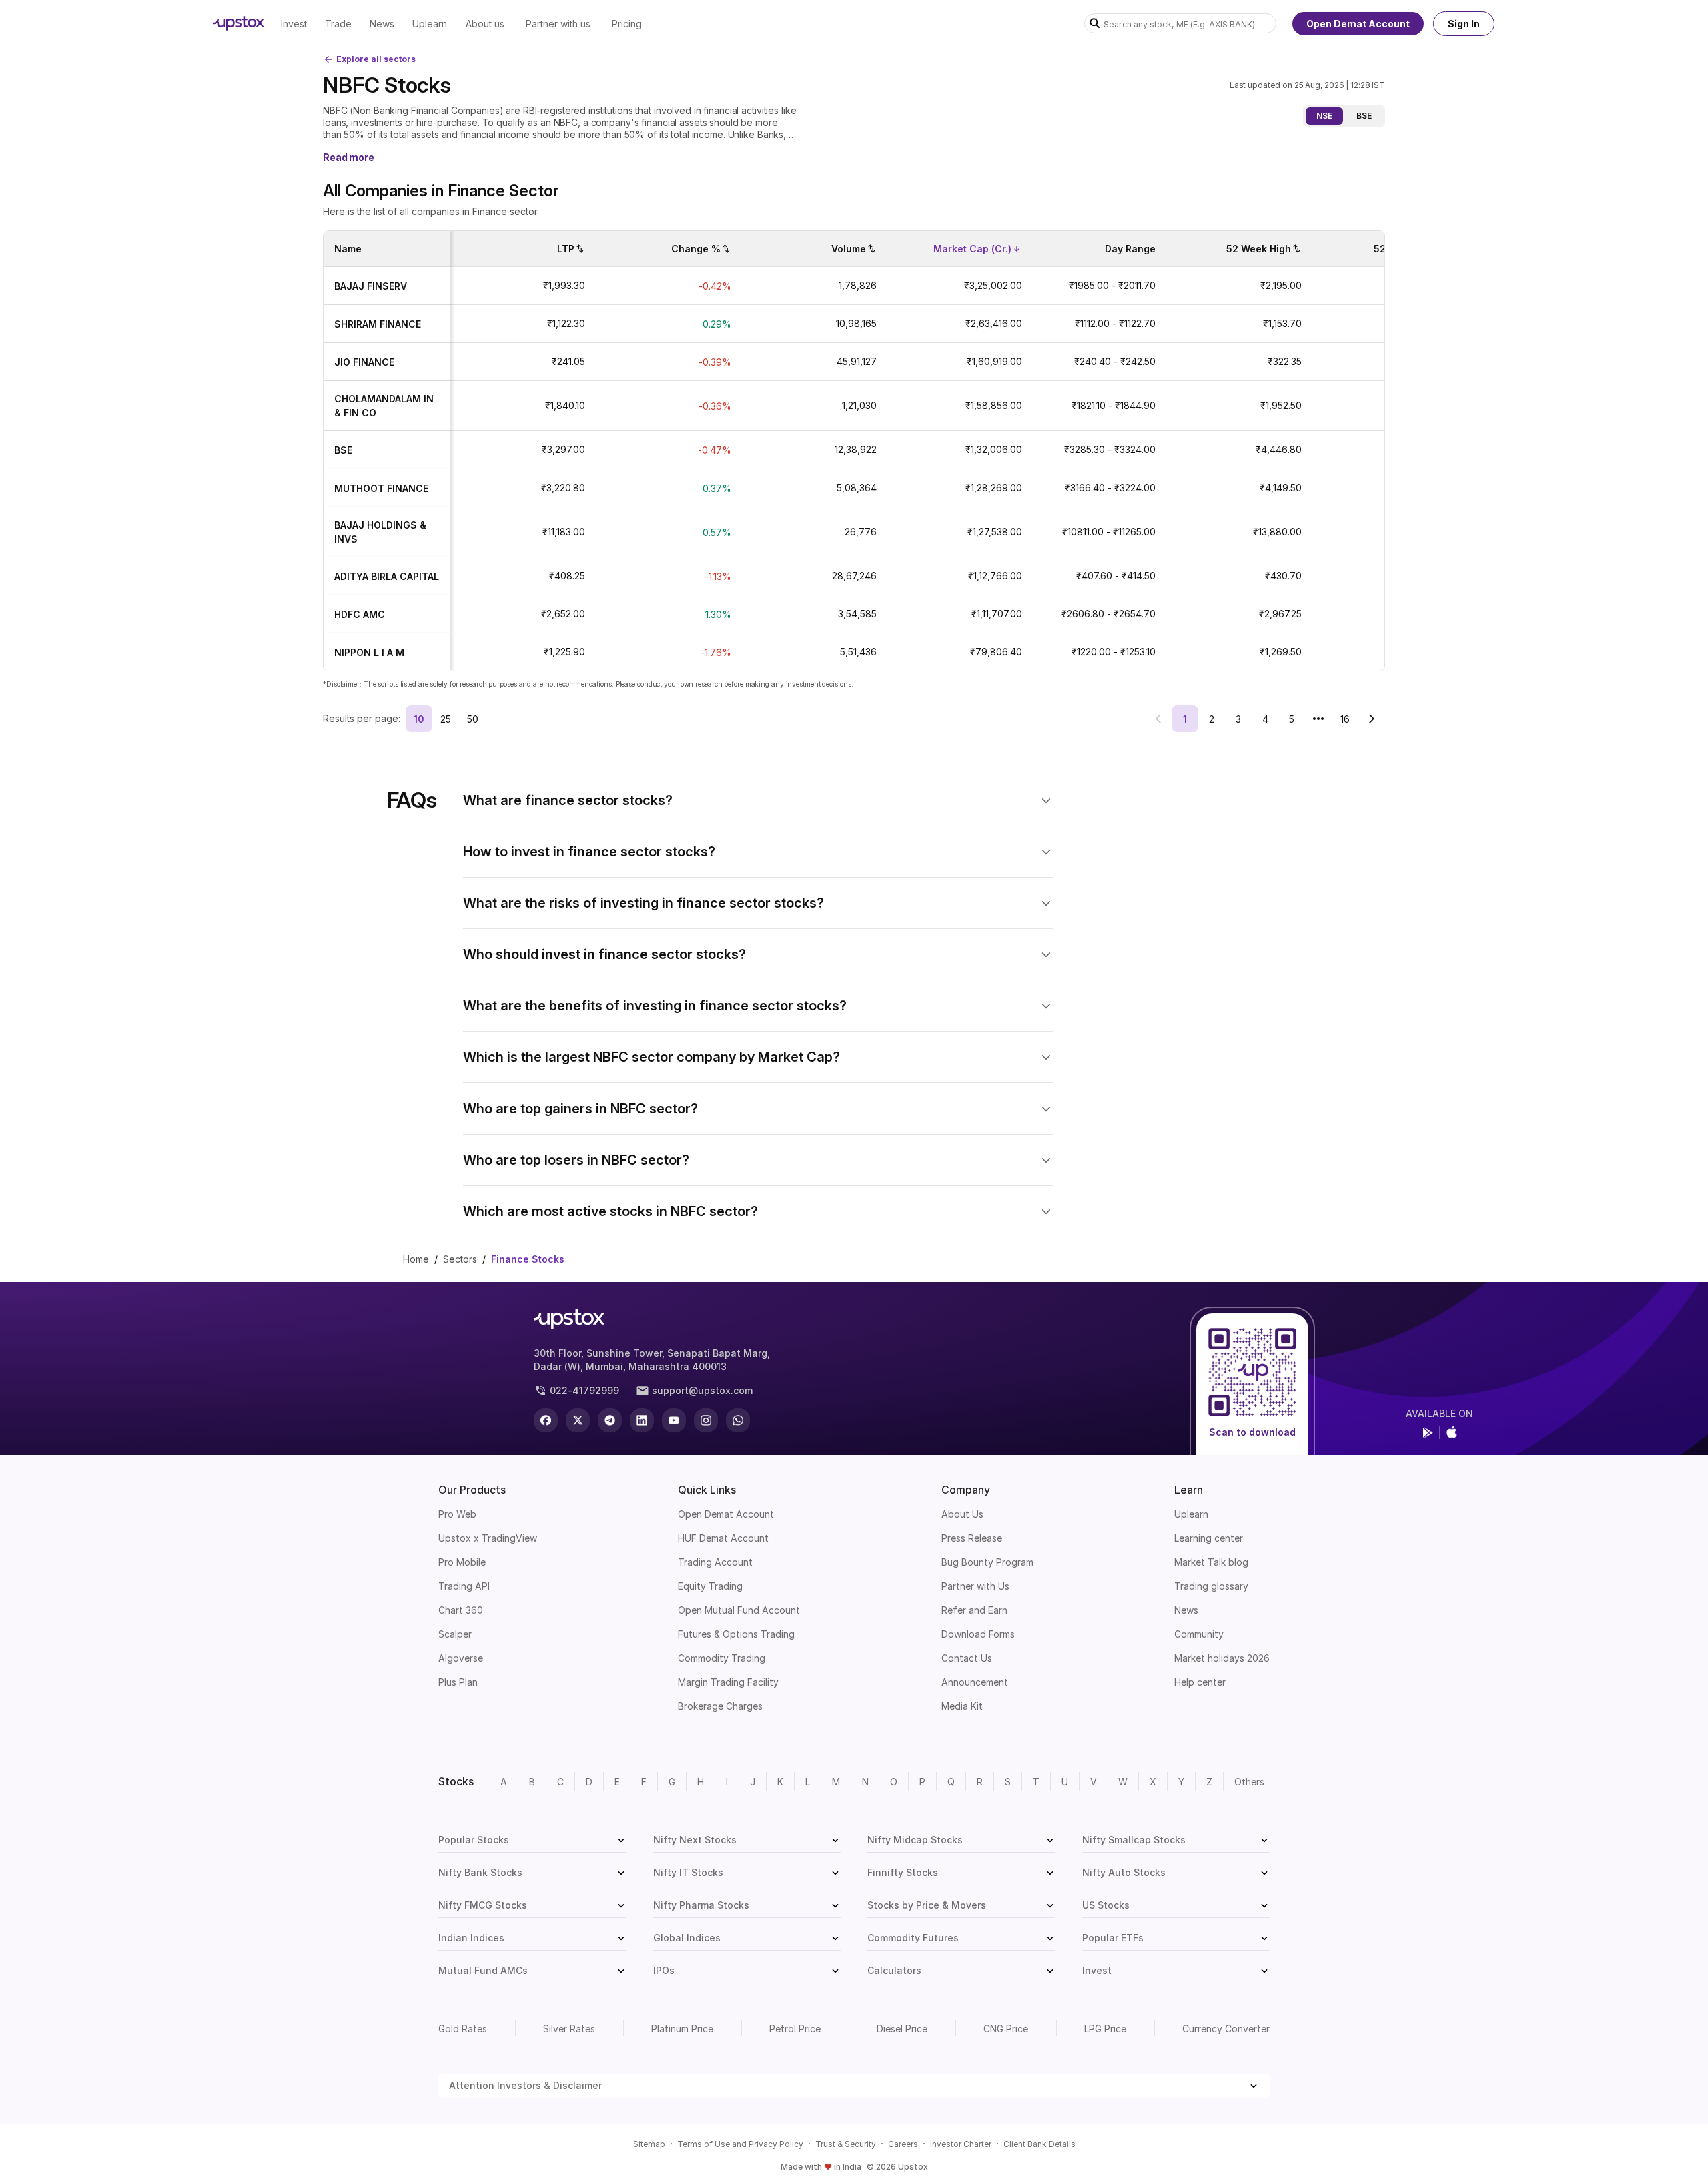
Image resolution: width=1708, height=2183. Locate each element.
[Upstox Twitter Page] (578, 1420)
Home (416, 1259)
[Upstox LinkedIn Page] (642, 1420)
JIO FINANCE (364, 362)
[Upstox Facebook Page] (546, 1420)
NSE (1324, 116)
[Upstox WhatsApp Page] (738, 1420)
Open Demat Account (1358, 24)
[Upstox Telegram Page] (610, 1420)
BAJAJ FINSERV (371, 286)
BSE (1364, 116)
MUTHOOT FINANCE (381, 488)
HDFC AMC (360, 614)
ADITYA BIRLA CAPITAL (387, 576)
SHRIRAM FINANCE (378, 324)
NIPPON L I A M (369, 652)
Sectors (460, 1259)
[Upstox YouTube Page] (674, 1420)
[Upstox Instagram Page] (706, 1420)
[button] (758, 800)
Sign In (1464, 24)
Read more (349, 157)
